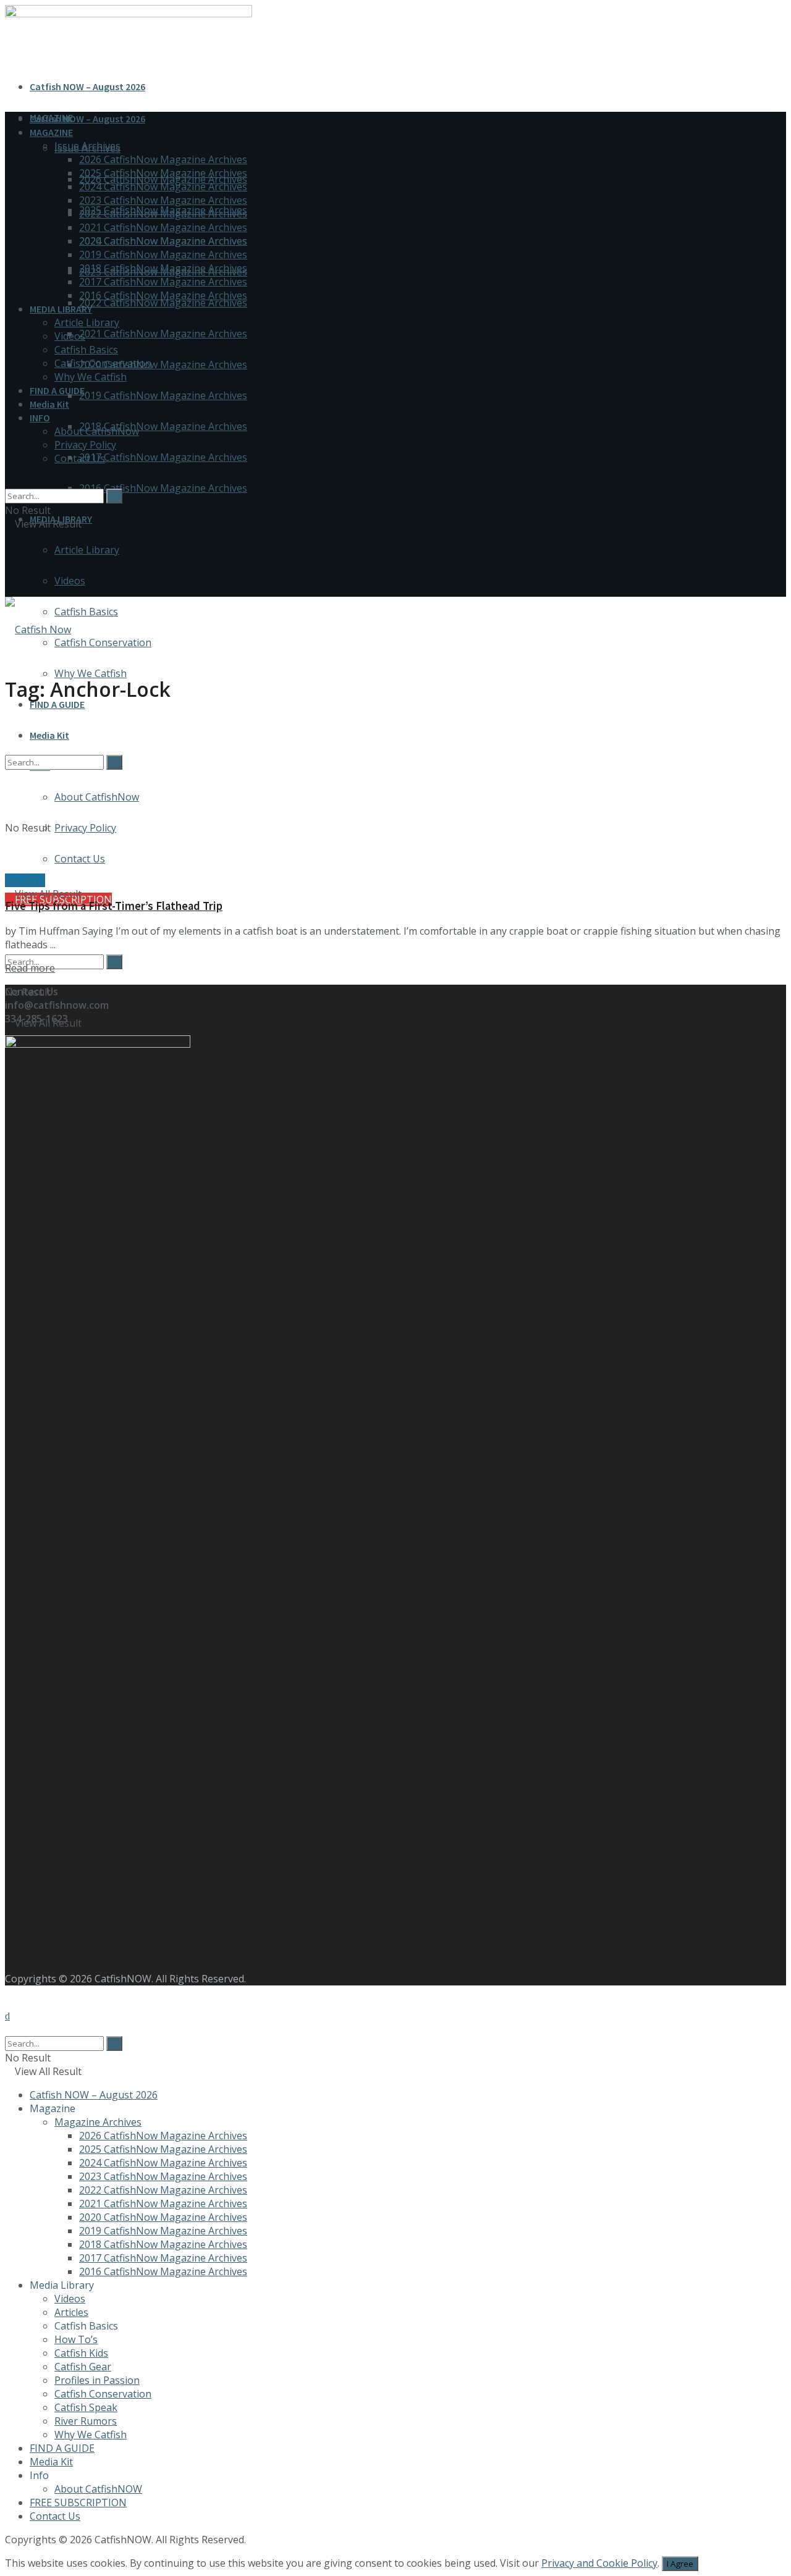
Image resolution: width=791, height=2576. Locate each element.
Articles (71, 2312)
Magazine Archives (98, 2122)
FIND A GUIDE (57, 704)
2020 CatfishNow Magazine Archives (163, 364)
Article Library (87, 550)
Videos (70, 581)
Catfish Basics (86, 612)
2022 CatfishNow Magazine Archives (163, 303)
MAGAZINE (51, 132)
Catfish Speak (86, 2407)
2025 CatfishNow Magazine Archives (163, 173)
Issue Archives (87, 146)
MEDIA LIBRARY (61, 309)
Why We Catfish (91, 673)
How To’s (76, 2339)
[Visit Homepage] (38, 629)
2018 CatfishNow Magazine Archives (163, 426)
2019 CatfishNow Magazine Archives (163, 395)
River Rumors (86, 2421)
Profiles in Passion (97, 2380)
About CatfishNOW (98, 2489)
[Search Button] (114, 962)
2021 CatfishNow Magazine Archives (163, 334)
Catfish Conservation (103, 642)
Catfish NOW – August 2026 (87, 86)
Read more (30, 968)
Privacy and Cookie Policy (599, 2563)
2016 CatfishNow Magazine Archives (163, 488)
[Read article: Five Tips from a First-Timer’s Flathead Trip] (395, 795)
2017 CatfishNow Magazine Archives (163, 457)
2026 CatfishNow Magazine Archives (163, 159)
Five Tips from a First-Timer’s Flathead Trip (114, 906)
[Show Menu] (9, 563)
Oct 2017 (25, 880)
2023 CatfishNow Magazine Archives (163, 200)
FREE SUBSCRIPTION (78, 2502)
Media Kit (49, 404)
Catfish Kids (81, 2353)
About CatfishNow (97, 431)
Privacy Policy (85, 445)
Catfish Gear (83, 2367)
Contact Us (80, 458)
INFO (40, 418)
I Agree (680, 2564)
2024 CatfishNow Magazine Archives (163, 187)
